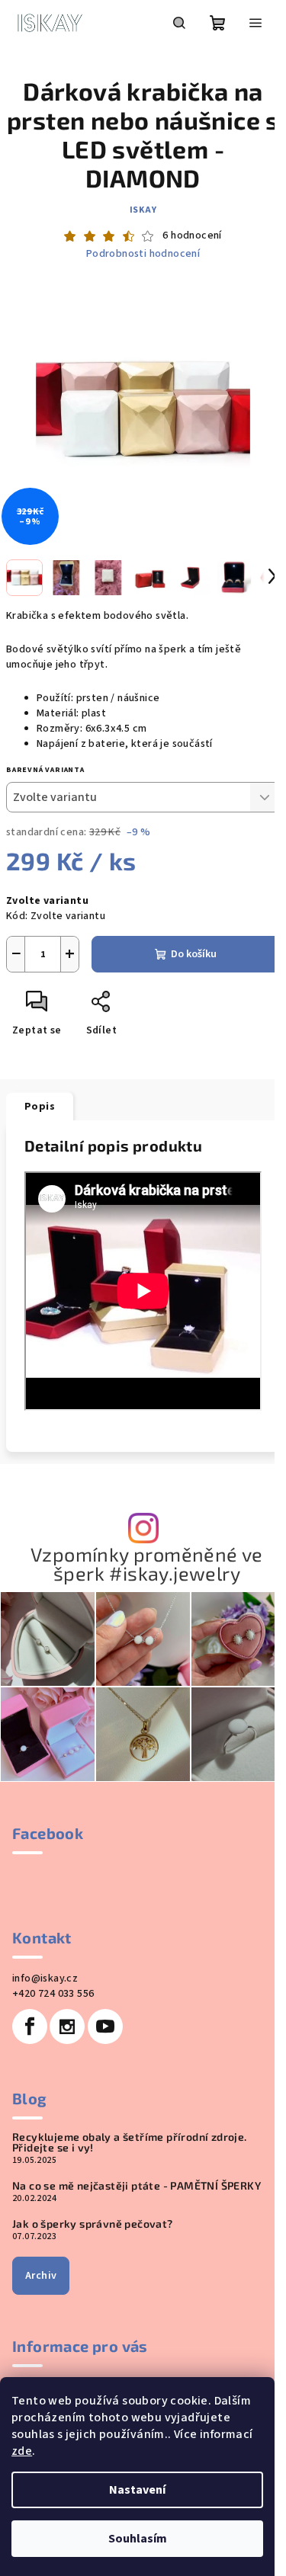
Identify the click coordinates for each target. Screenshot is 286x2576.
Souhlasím (138, 2539)
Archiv (41, 2276)
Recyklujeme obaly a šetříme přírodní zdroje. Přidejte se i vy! (130, 2142)
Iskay (143, 210)
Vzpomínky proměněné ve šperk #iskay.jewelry (147, 1564)
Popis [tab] (40, 1107)
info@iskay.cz (45, 1978)
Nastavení (137, 2490)
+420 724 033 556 (53, 1994)
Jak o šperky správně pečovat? (93, 2224)
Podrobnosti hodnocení (143, 254)
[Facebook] (30, 2027)
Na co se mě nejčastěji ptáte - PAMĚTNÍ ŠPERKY (137, 2186)
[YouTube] (105, 2027)
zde (22, 2451)
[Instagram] (67, 2027)
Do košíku (194, 954)
